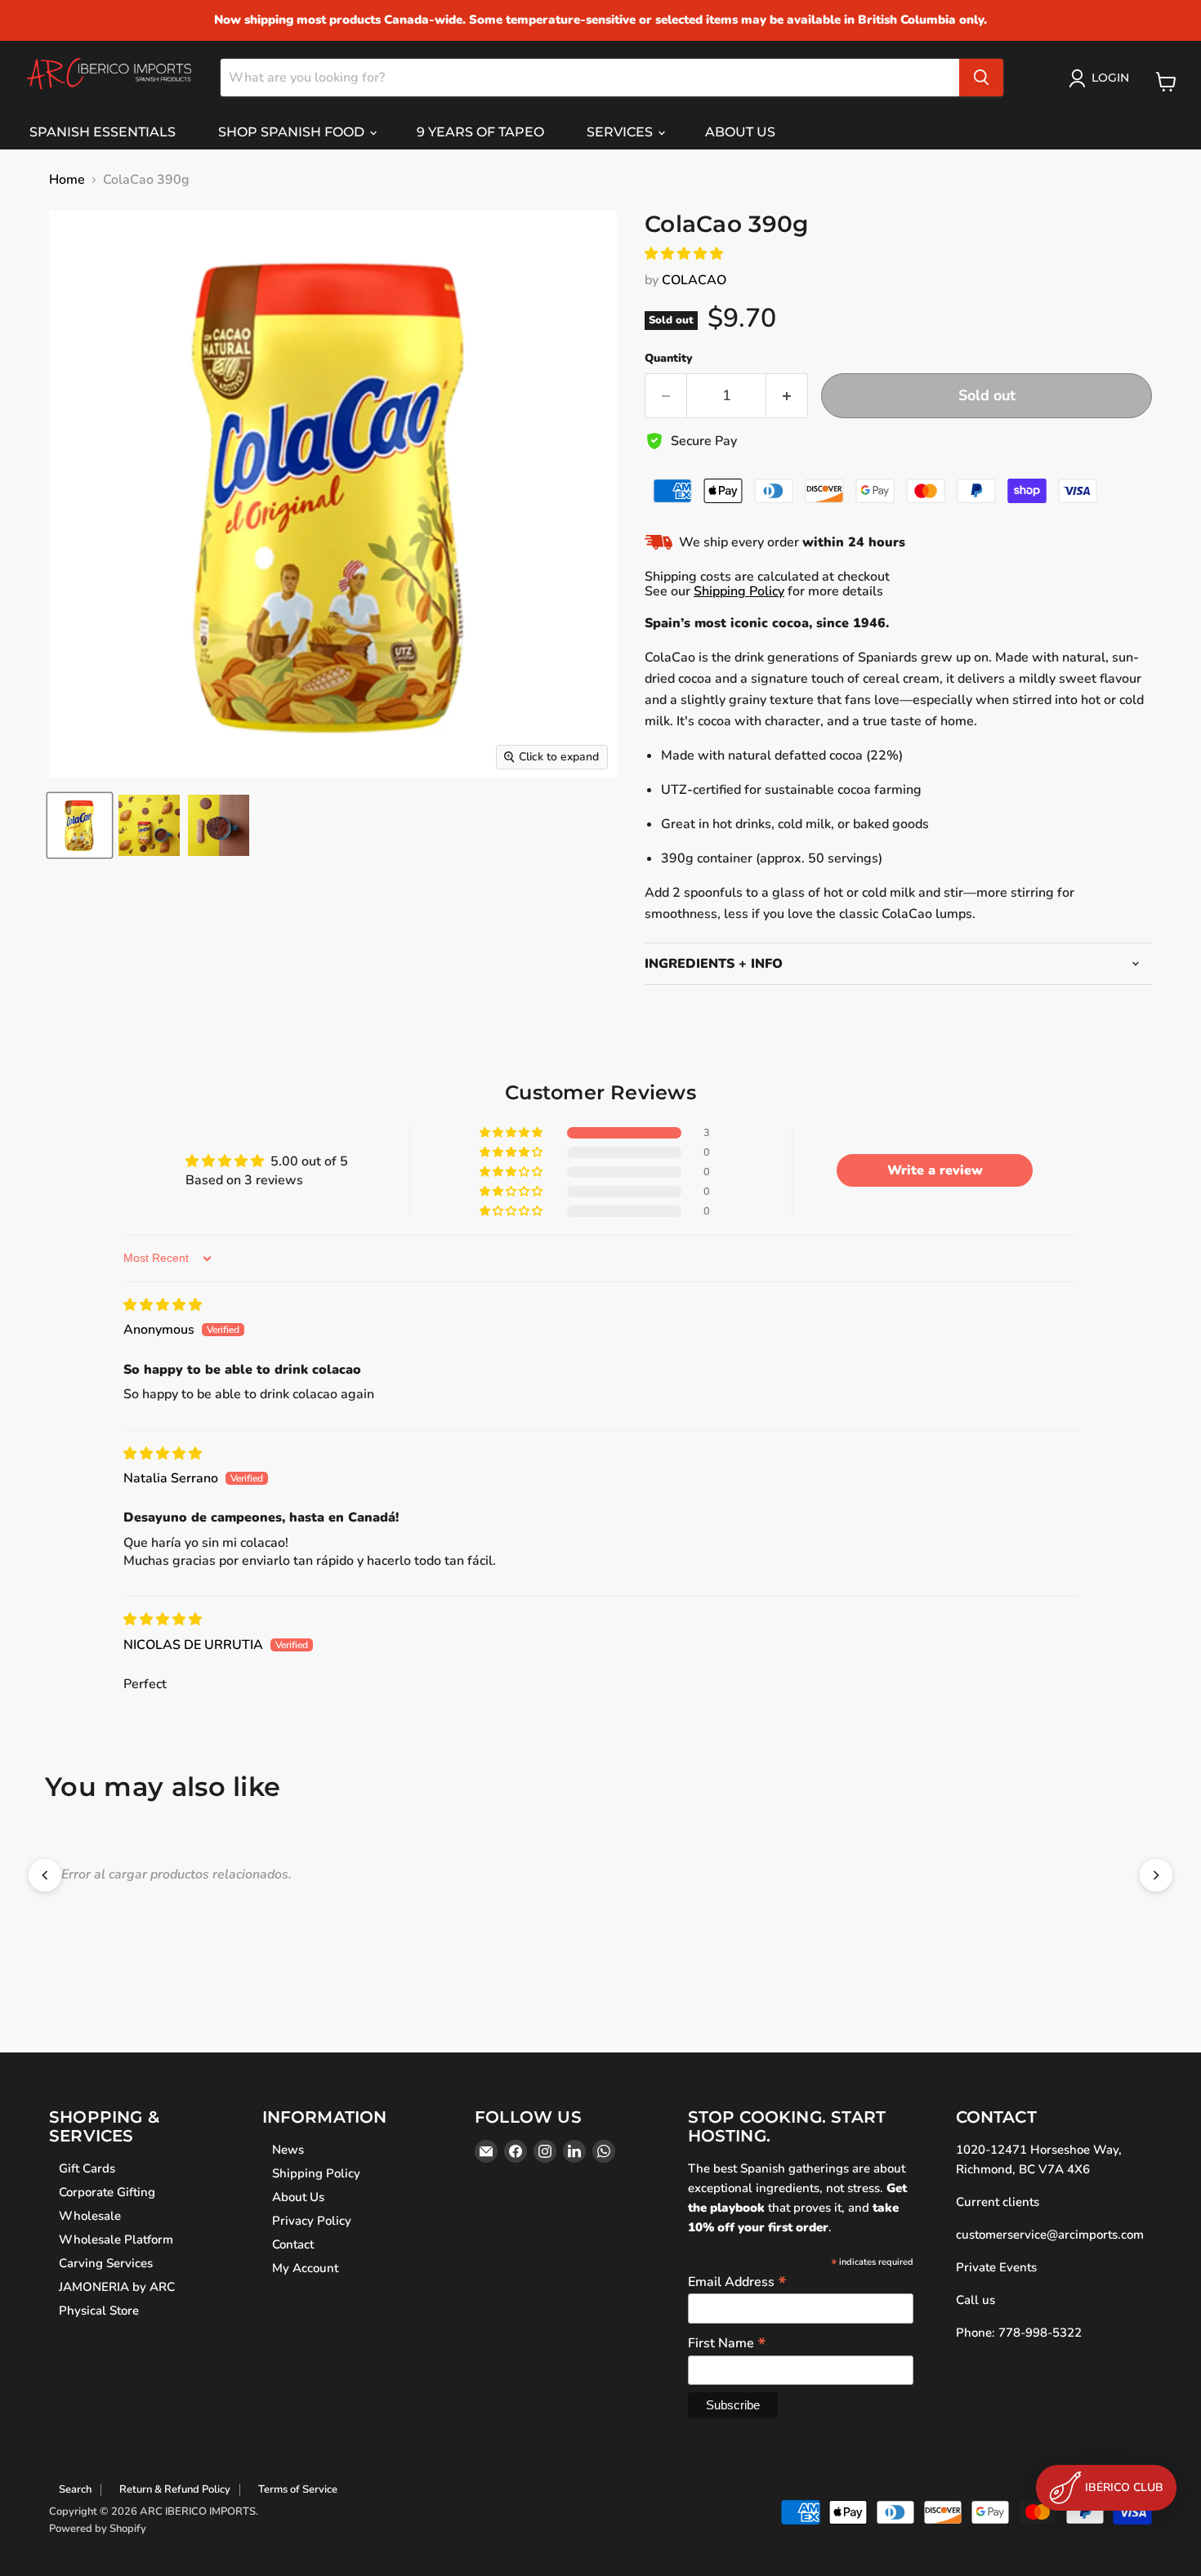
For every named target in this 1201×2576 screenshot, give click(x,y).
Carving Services (106, 2263)
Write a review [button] (935, 1170)
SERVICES (621, 132)
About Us (298, 2197)
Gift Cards (87, 2168)
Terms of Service (298, 2489)
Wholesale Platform (116, 2240)
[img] (163, 1305)
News (288, 2150)
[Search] (981, 78)
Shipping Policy (739, 591)
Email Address (737, 2281)
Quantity (669, 359)
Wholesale (90, 2216)
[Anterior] (45, 1875)
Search (75, 2489)
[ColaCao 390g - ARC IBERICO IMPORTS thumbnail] (80, 825)
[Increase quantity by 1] (787, 396)
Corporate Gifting (107, 2192)
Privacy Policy (312, 2221)
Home (67, 180)
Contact (293, 2244)
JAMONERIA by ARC (117, 2287)
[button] (684, 254)
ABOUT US (740, 132)
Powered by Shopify (98, 2529)
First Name (727, 2342)
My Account (305, 2268)
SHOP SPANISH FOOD (293, 132)
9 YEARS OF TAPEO (480, 132)
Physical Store (99, 2311)
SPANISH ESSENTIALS (103, 132)
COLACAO (694, 280)
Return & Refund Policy (175, 2489)
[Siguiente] (1156, 1875)
